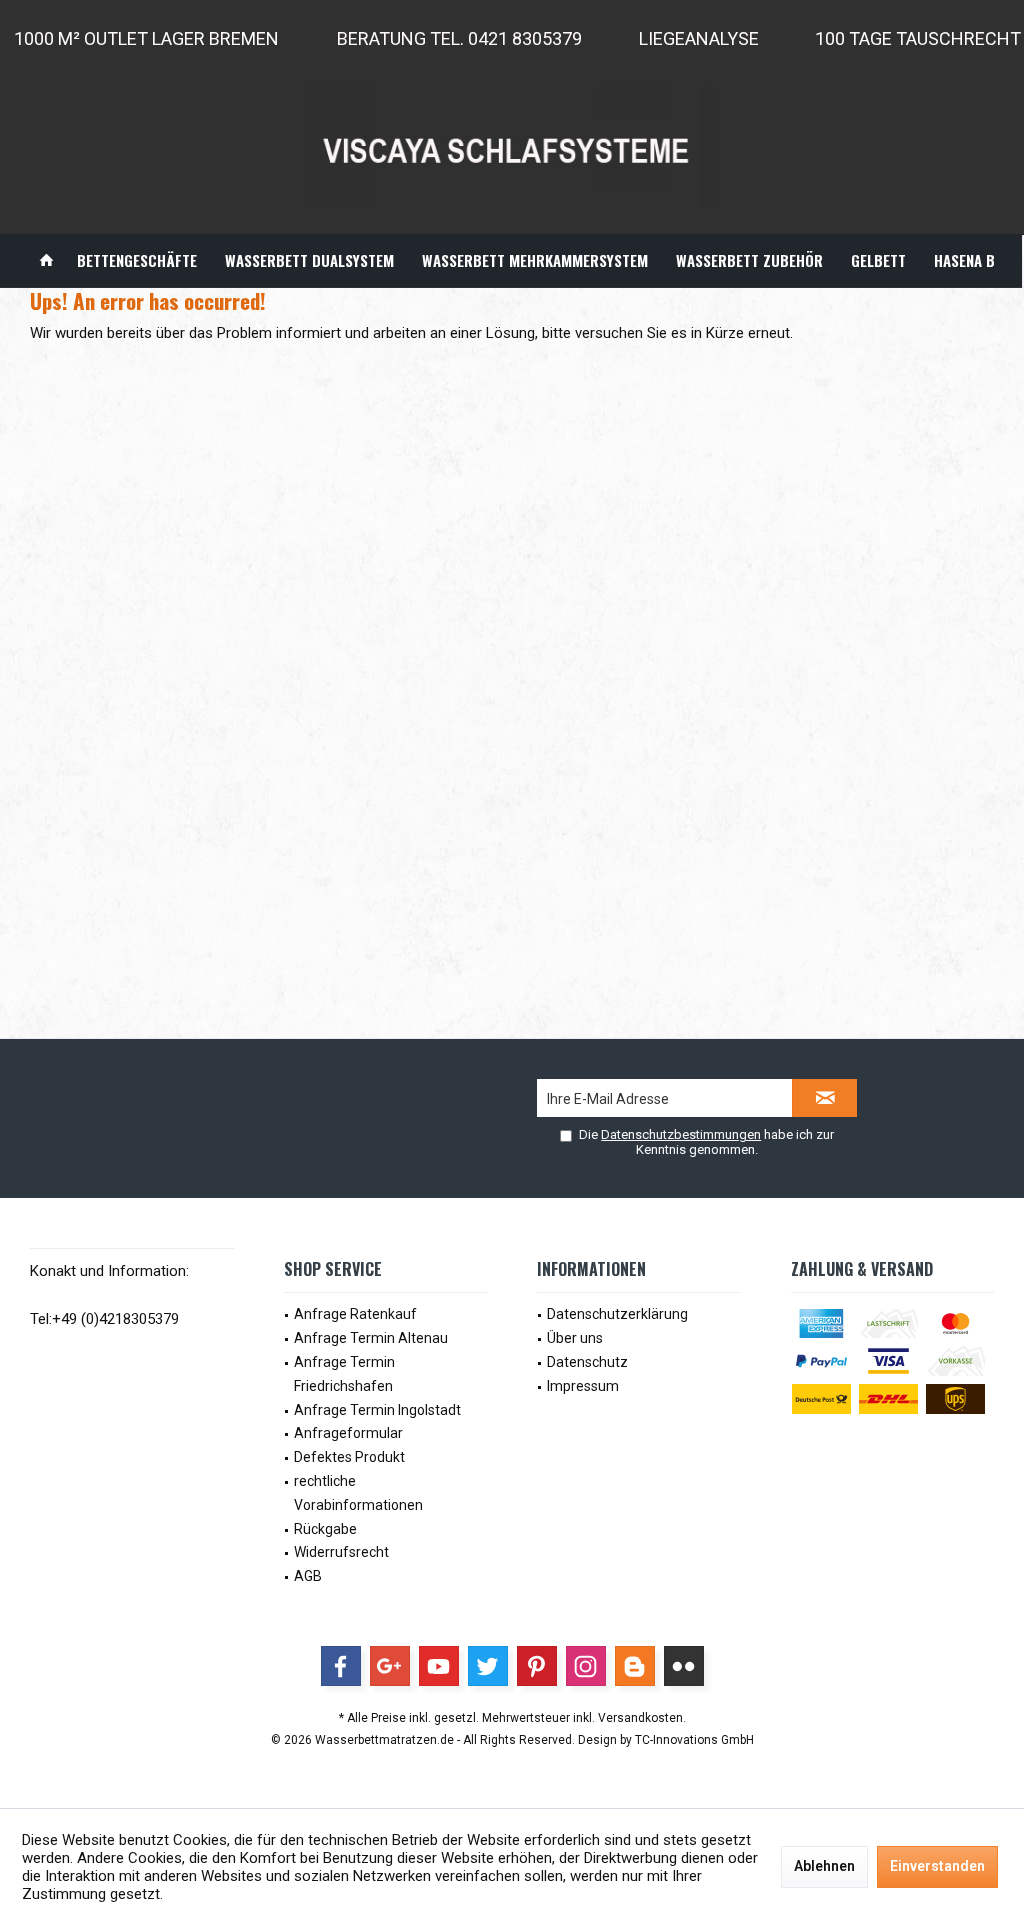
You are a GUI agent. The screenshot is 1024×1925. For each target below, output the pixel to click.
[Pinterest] (537, 1666)
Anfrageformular (348, 1433)
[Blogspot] (635, 1666)
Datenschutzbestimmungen (681, 1134)
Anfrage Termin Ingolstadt (377, 1410)
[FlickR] (684, 1666)
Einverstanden (937, 1866)
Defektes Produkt (349, 1457)
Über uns (575, 1338)
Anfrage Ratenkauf (355, 1314)
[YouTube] (439, 1666)
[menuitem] (46, 260)
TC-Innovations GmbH (694, 1740)
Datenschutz (587, 1362)
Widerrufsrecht (341, 1552)
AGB (308, 1576)
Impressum (583, 1386)
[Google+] (390, 1666)
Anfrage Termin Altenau (371, 1338)
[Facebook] (341, 1666)
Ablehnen (824, 1866)
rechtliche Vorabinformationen (358, 1493)
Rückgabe (325, 1529)
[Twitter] (488, 1666)
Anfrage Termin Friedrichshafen (344, 1374)
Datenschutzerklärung (617, 1314)
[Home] (46, 260)
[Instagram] (586, 1666)
